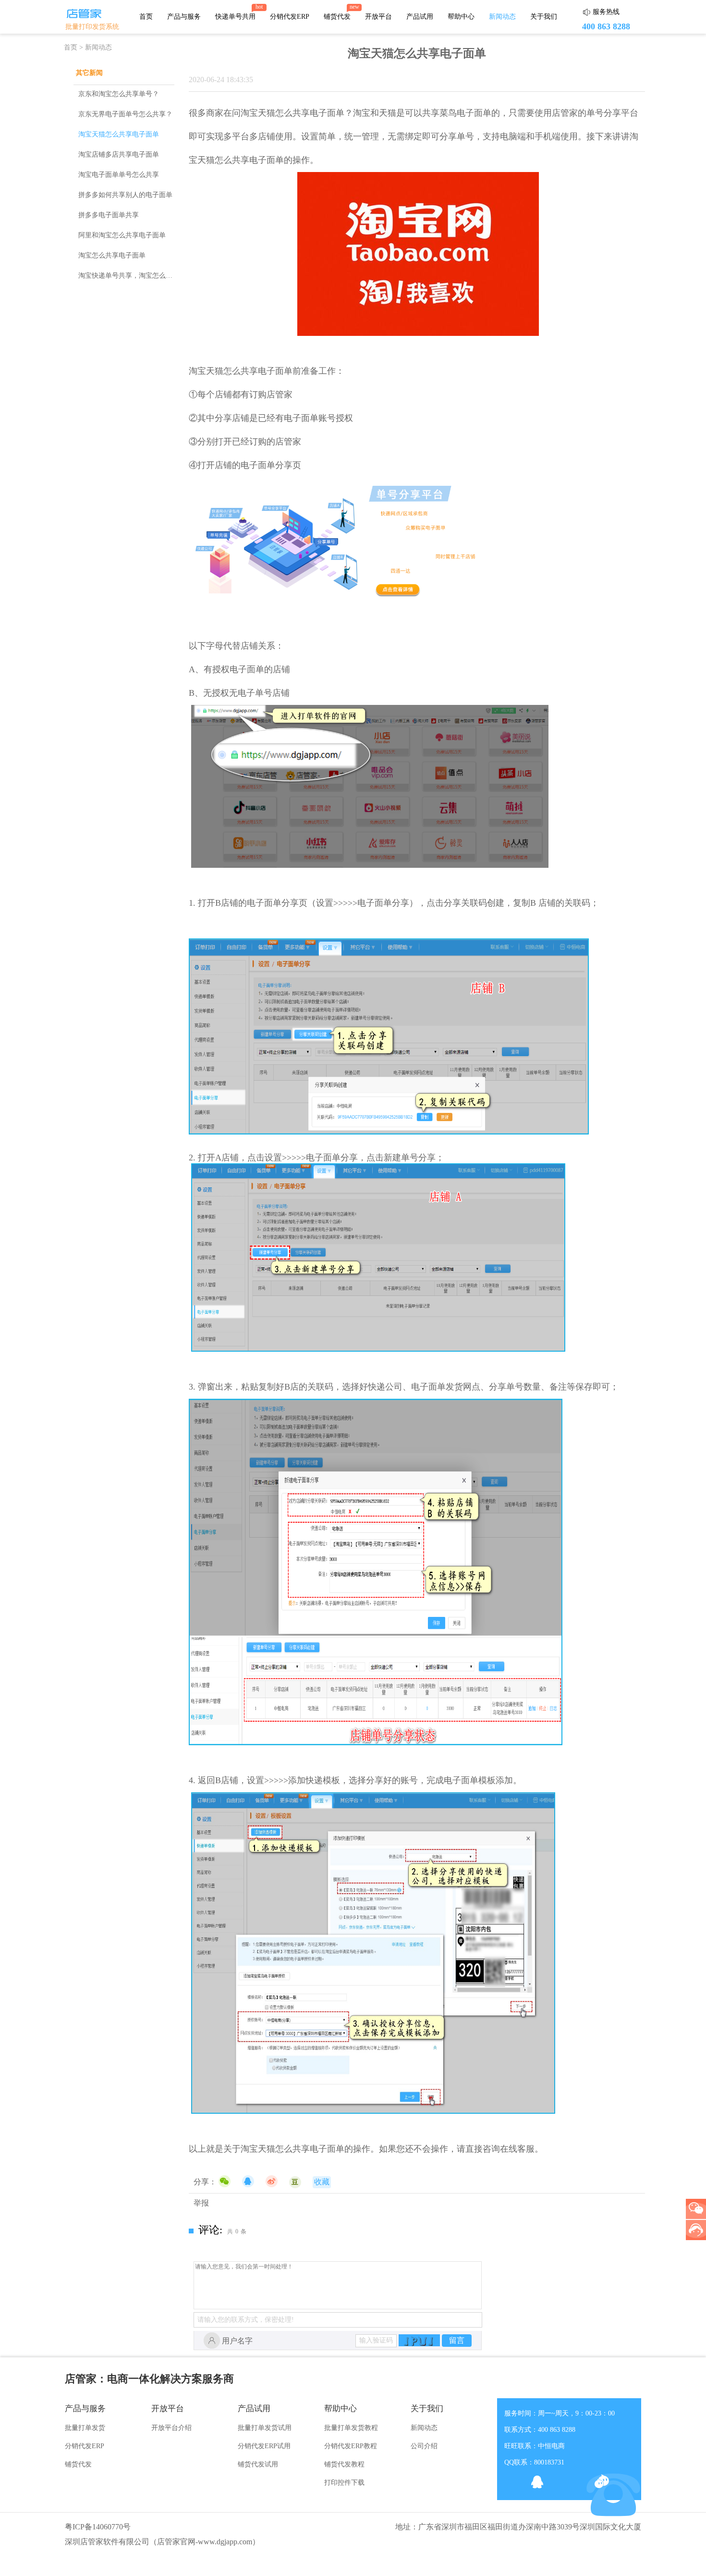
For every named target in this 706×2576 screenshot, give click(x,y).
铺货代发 (337, 17)
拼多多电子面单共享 (109, 215)
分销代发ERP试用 (264, 2446)
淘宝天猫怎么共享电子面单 (119, 134)
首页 (146, 17)
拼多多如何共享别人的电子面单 (125, 195)
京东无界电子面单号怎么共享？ (125, 114)
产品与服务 (184, 17)
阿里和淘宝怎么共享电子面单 (122, 235)
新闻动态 (502, 17)
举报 (201, 2203)
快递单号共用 (235, 17)
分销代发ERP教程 (351, 2446)
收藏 (322, 2182)
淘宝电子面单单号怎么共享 (119, 175)
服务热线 (606, 12)
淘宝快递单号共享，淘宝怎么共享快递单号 (142, 276)
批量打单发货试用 (265, 2428)
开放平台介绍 (171, 2428)
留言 (457, 2340)
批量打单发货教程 (351, 2428)
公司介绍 (424, 2446)
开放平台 (378, 17)
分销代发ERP (290, 17)
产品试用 (420, 17)
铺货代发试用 (258, 2464)
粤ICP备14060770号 (98, 2527)
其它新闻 (89, 73)
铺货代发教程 (344, 2464)
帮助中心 (461, 17)
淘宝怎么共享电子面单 (112, 255)
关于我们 (544, 17)
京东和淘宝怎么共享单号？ (119, 94)
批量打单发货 (85, 2428)
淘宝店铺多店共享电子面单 (119, 154)
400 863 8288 (606, 26)
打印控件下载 (344, 2483)
